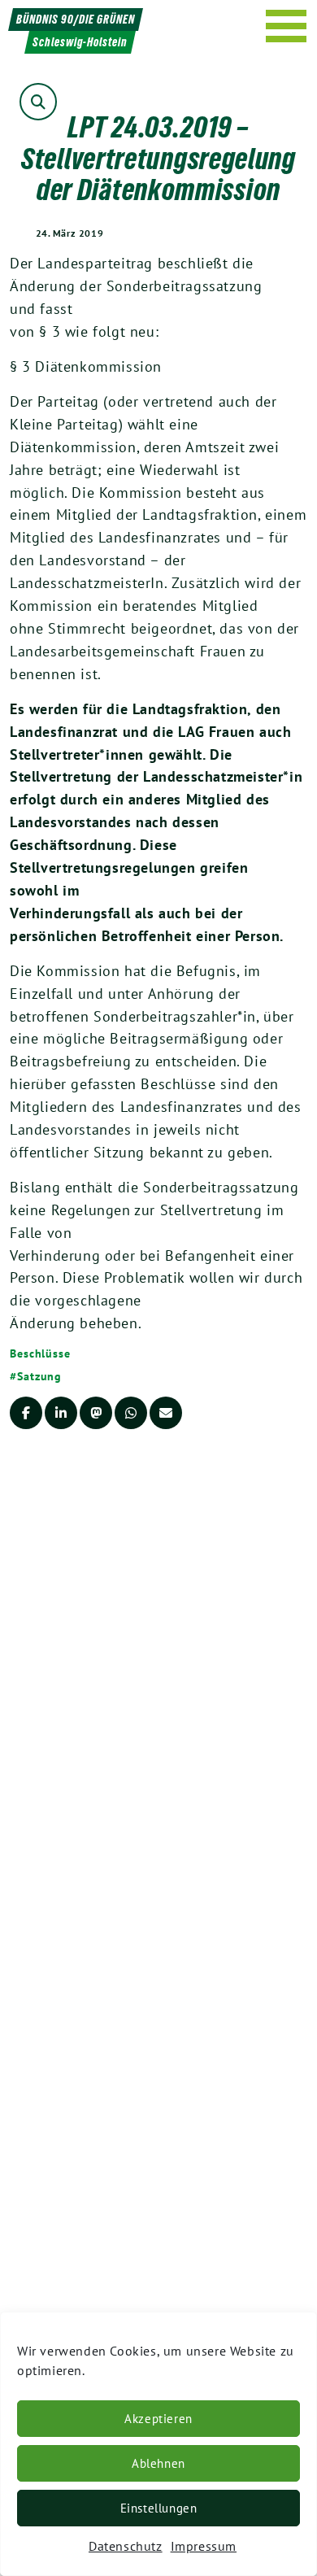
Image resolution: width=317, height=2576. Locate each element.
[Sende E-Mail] (166, 1413)
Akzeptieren (158, 2419)
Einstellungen (159, 2508)
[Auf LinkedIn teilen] (61, 1413)
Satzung (39, 1376)
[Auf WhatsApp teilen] (131, 1413)
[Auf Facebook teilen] (26, 1413)
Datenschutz (126, 2546)
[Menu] (287, 26)
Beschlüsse (40, 1353)
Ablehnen (158, 2463)
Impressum (204, 2546)
